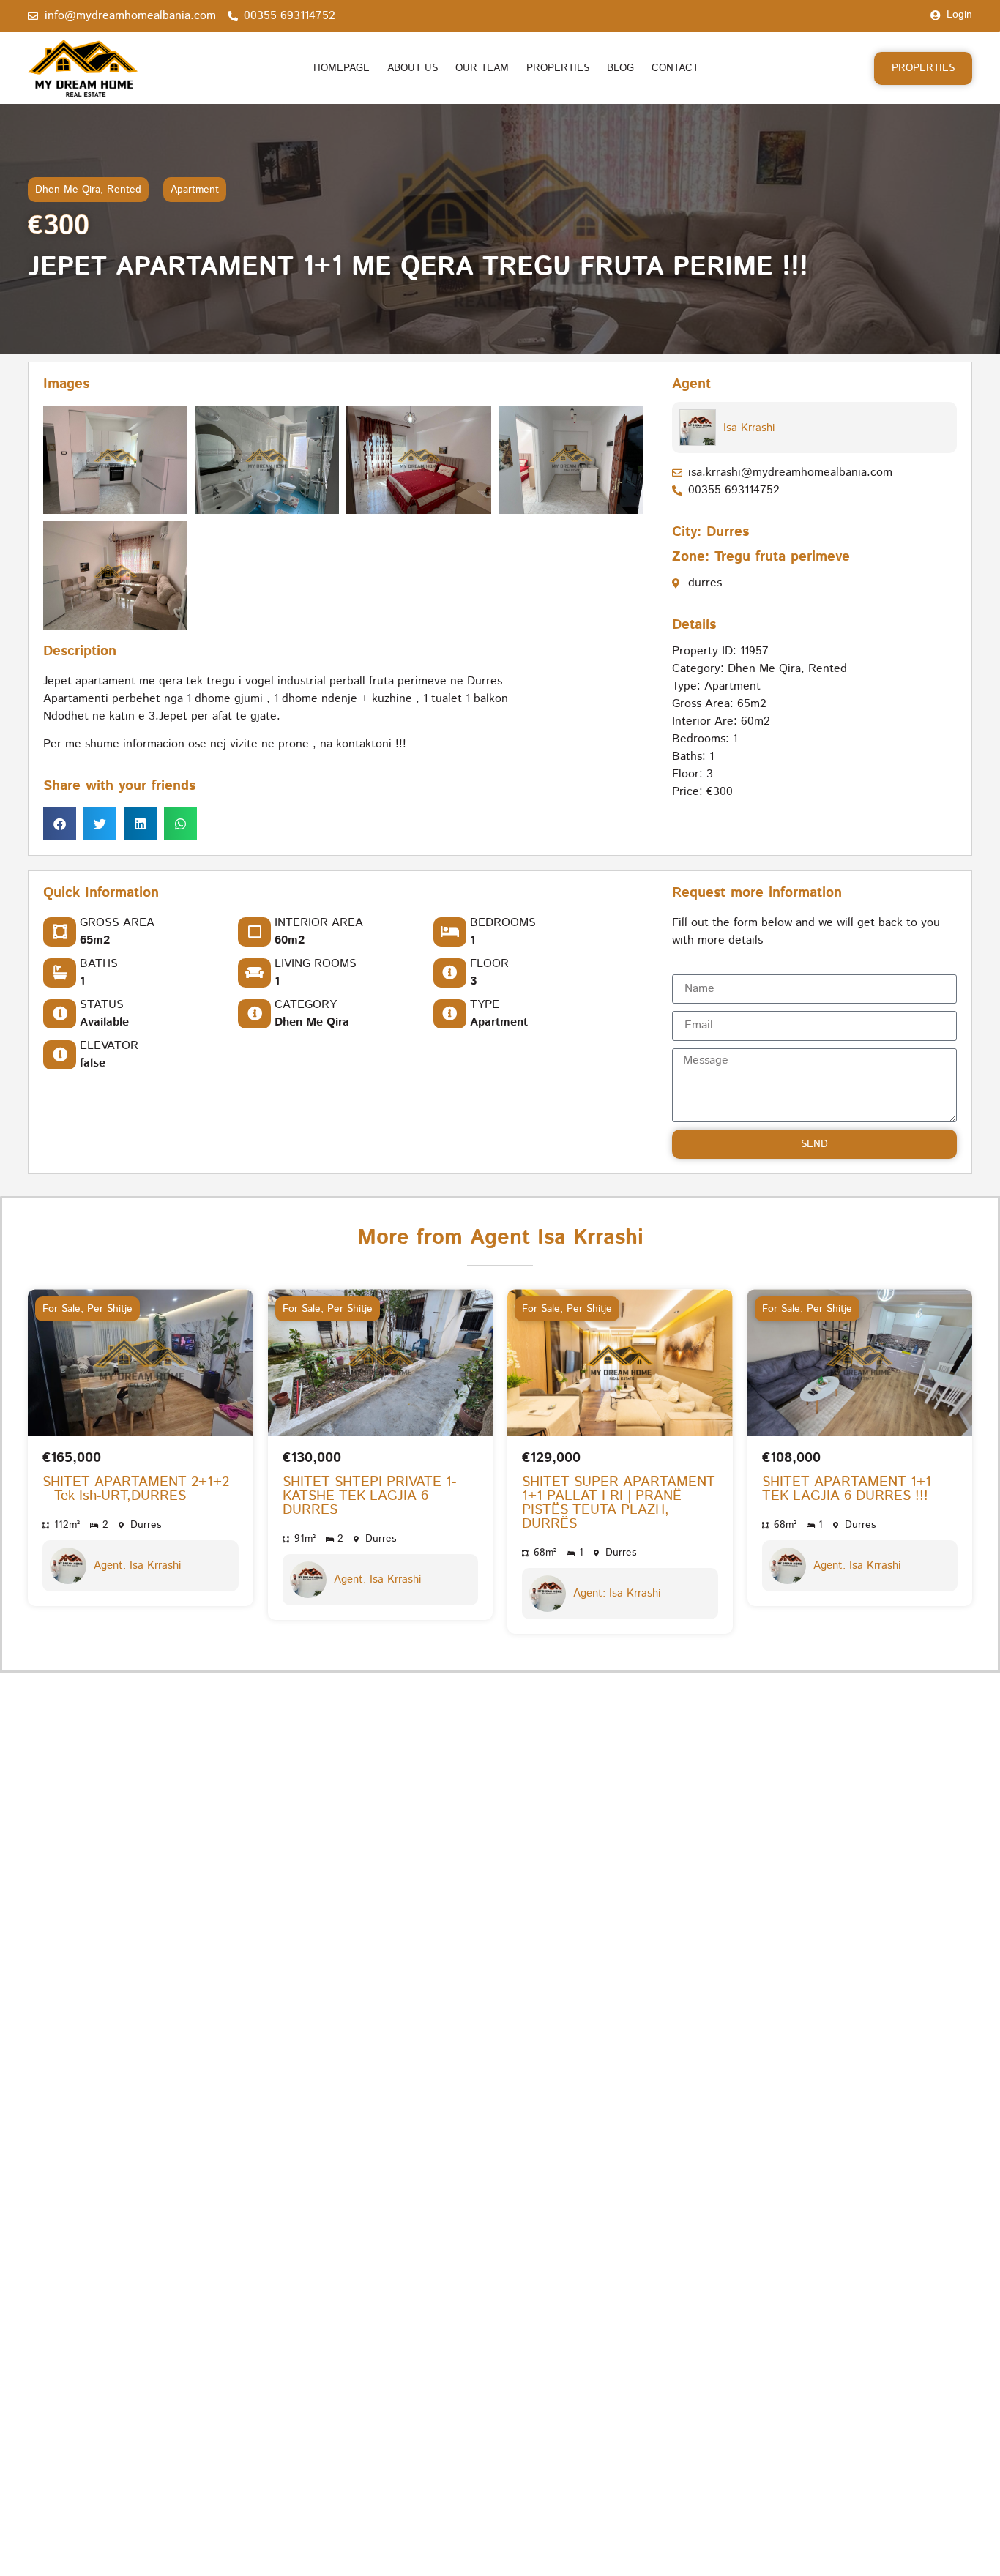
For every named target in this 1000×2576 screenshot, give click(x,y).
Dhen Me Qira (68, 190)
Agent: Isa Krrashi (137, 1566)
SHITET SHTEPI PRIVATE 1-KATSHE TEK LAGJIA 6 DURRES (369, 1497)
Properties (558, 68)
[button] (60, 824)
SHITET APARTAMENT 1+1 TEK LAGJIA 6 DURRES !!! (847, 1490)
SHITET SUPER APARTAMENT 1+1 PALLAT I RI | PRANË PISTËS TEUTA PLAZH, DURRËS (619, 1504)
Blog (620, 68)
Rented (124, 190)
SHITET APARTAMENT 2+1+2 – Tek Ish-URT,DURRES (136, 1490)
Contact (675, 68)
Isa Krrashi (749, 428)
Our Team (482, 68)
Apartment (195, 190)
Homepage (342, 68)
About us (413, 68)
